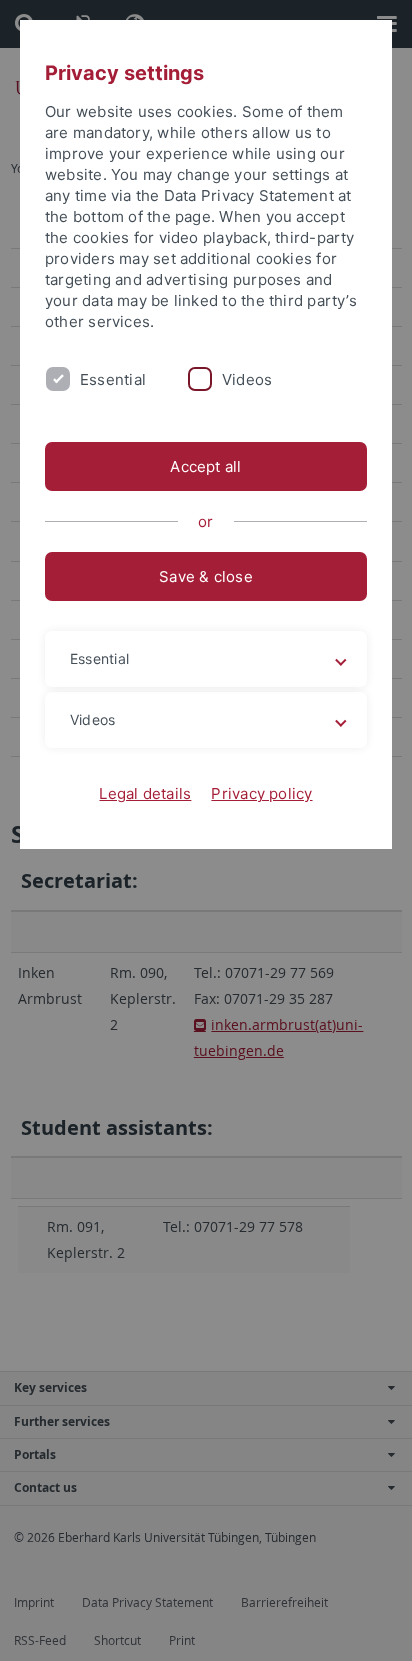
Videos (247, 379)
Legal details (145, 793)
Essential (113, 379)
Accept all (205, 466)
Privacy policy (261, 793)
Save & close (206, 576)
